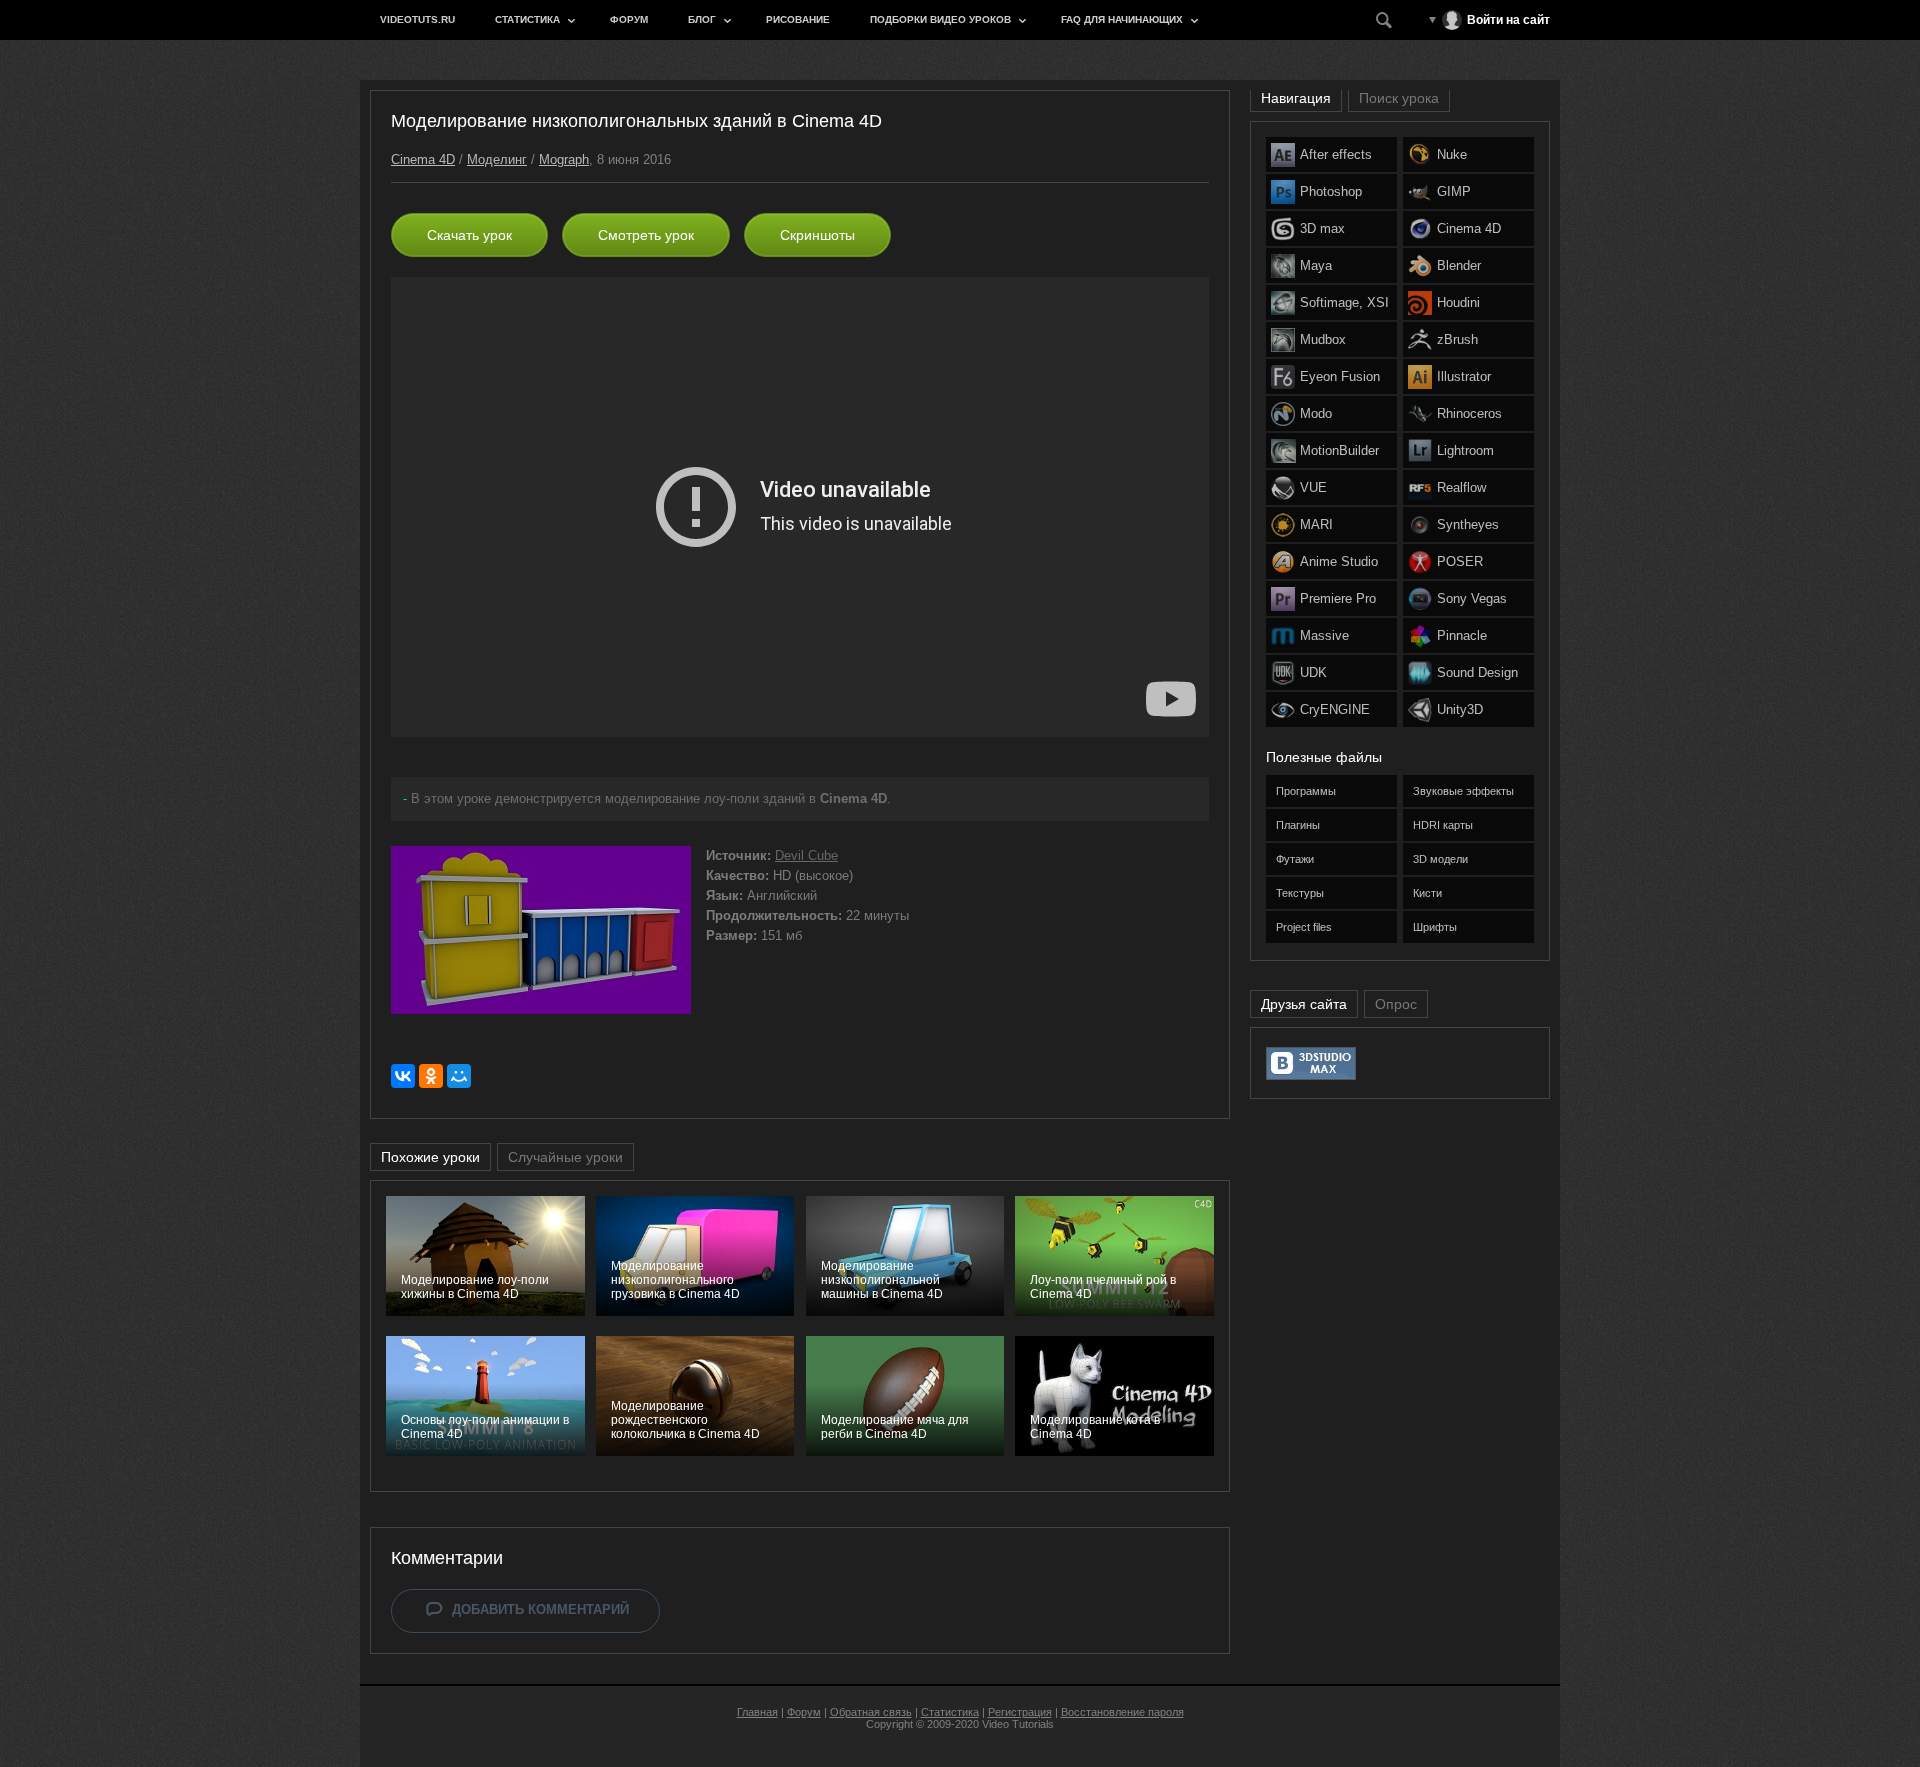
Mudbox (1323, 339)
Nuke (1452, 154)
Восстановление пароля (1122, 1712)
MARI (1316, 524)
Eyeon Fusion (1340, 376)
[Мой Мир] (459, 1076)
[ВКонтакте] (403, 1076)
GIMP (1454, 191)
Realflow (1461, 487)
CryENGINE (1335, 709)
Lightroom (1465, 450)
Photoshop (1331, 191)
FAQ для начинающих (1122, 19)
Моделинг (497, 159)
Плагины (1298, 825)
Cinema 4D (423, 159)
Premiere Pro (1338, 598)
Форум (629, 19)
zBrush (1457, 339)
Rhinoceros (1469, 413)
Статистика (527, 19)
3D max (1322, 228)
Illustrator (1464, 376)
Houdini (1458, 302)
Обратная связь (871, 1712)
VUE (1313, 487)
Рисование (798, 19)
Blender (1459, 265)
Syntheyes (1468, 524)
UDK (1313, 672)
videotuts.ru (417, 19)
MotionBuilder (1339, 450)
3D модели (1440, 859)
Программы (1306, 791)
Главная (757, 1712)
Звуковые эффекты (1463, 791)
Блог (702, 19)
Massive (1324, 635)
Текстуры (1300, 893)
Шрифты (1435, 927)
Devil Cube (806, 855)
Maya (1316, 265)
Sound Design (1477, 672)
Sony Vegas (1472, 598)
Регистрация (1020, 1712)
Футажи (1295, 859)
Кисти (1427, 893)
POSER (1460, 561)
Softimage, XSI (1344, 302)
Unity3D (1460, 709)
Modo (1316, 413)
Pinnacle (1462, 635)
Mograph (564, 159)
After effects (1336, 154)
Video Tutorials (1018, 1724)
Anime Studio (1339, 561)
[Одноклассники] (431, 1076)
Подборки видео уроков (940, 19)
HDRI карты (1443, 825)
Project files (1304, 927)
